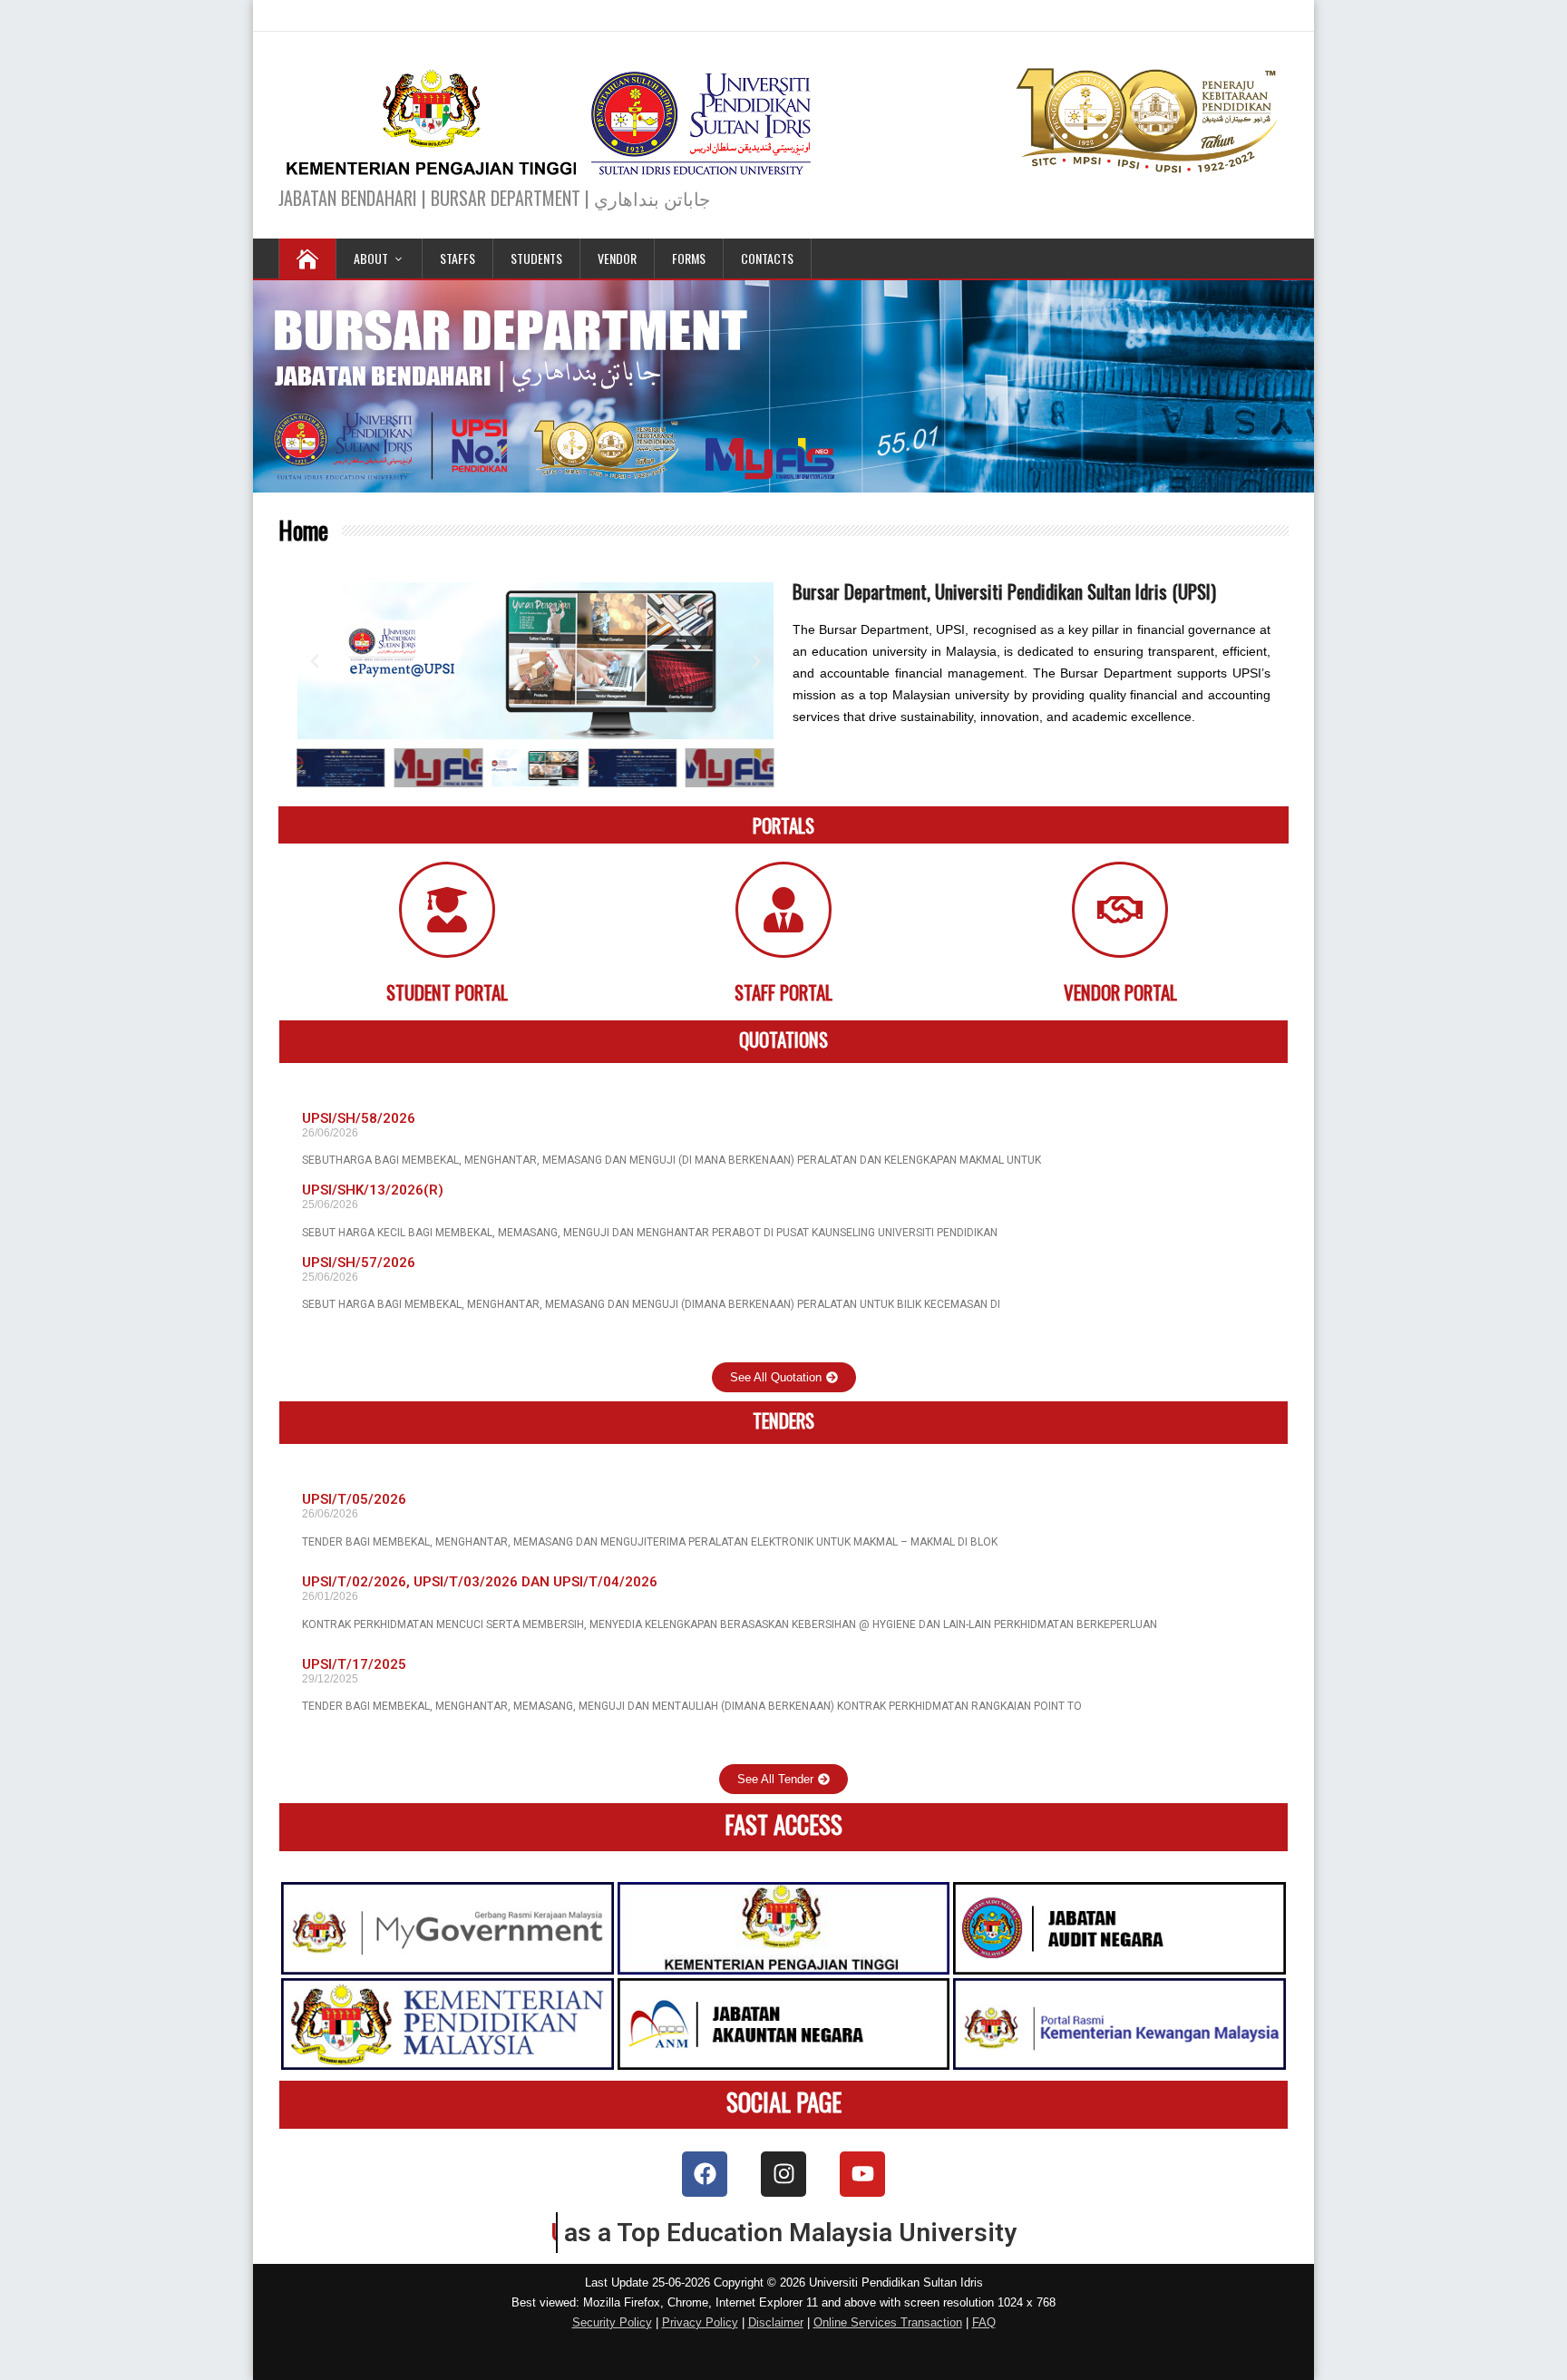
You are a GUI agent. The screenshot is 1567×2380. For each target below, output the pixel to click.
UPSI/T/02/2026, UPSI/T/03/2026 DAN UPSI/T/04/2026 (480, 1582)
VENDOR (617, 258)
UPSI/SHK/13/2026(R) (373, 1190)
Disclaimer (776, 2322)
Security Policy (612, 2322)
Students (536, 258)
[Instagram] (783, 2174)
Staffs (457, 258)
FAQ (984, 2322)
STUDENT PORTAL (447, 992)
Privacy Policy (700, 2322)
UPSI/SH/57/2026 (359, 1263)
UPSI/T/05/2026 (354, 1499)
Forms (689, 258)
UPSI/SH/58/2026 (359, 1118)
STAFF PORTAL (783, 992)
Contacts (767, 258)
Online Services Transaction (888, 2322)
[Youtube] (862, 2174)
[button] (315, 661)
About (371, 258)
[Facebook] (705, 2174)
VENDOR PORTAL (1120, 992)
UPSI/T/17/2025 (354, 1664)
